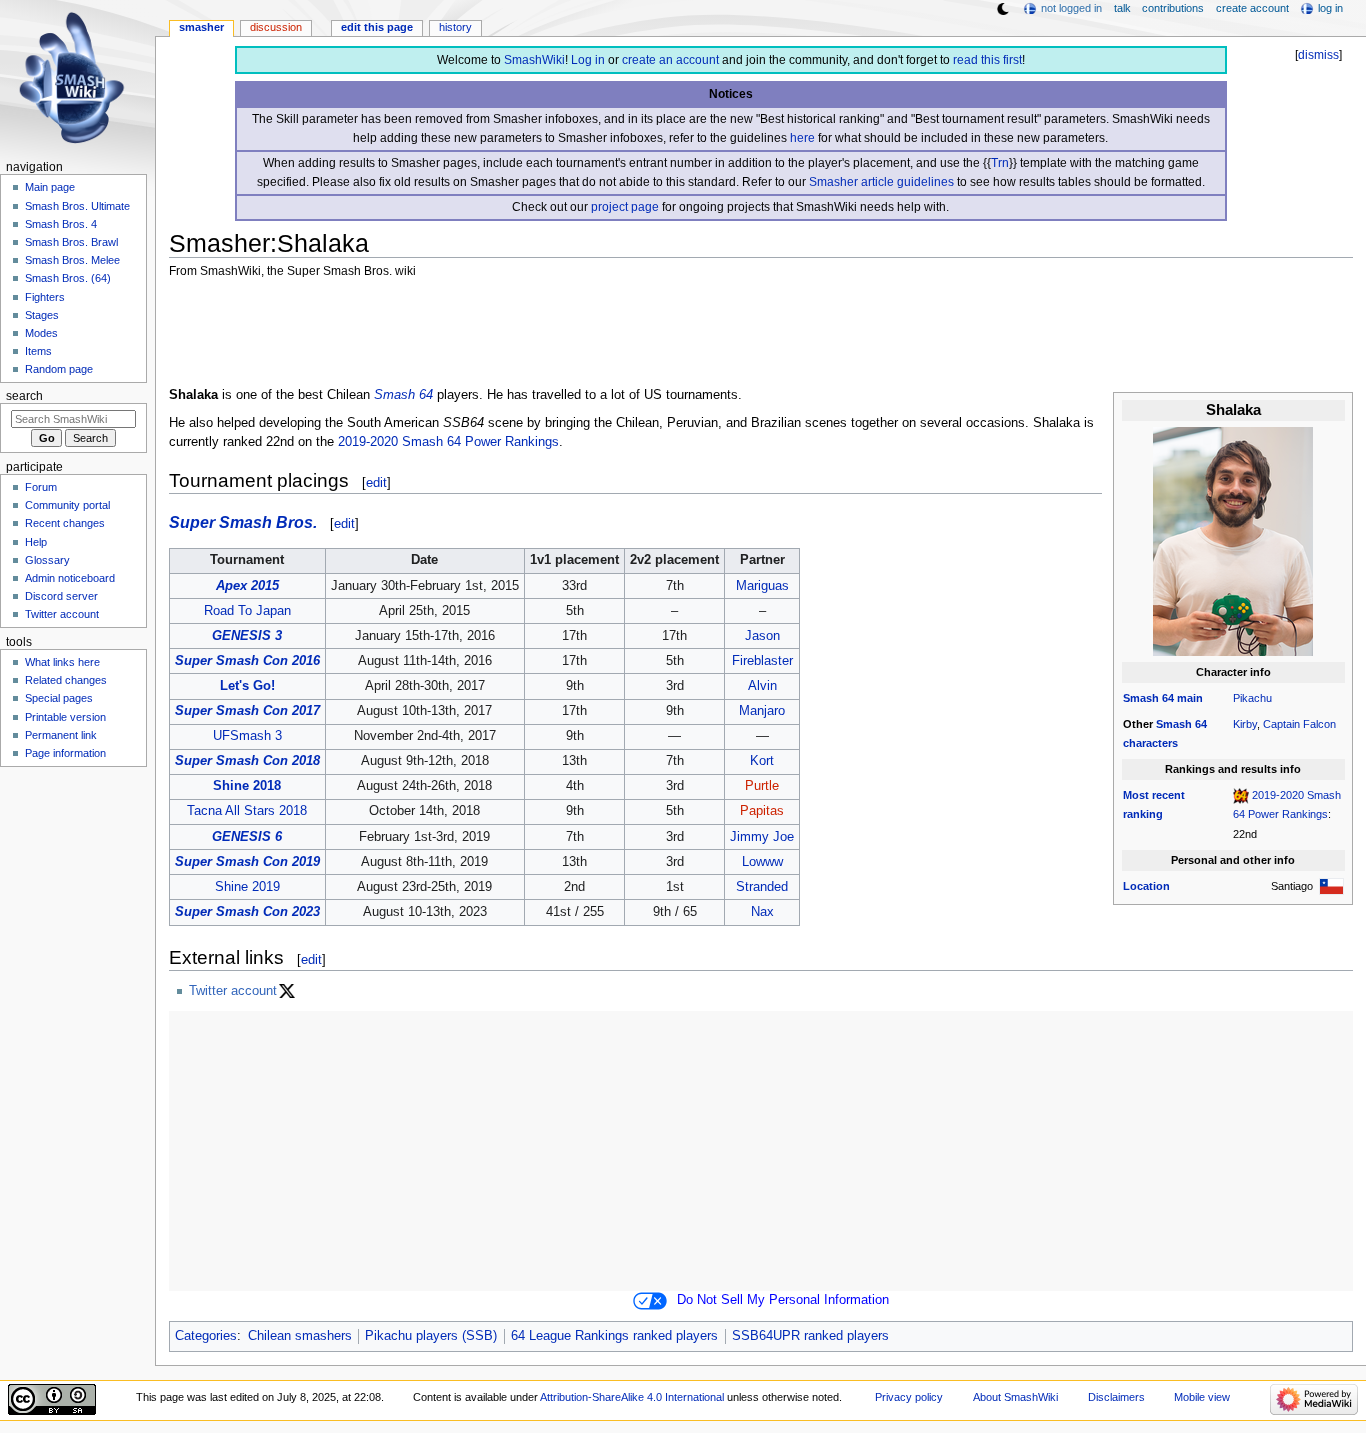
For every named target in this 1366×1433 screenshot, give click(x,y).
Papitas (762, 811)
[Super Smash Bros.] (1241, 795)
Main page (50, 187)
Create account (1252, 8)
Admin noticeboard (70, 578)
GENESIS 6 (247, 837)
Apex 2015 (247, 586)
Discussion (276, 27)
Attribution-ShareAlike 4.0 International (632, 1397)
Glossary (47, 560)
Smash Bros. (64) (68, 278)
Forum (41, 487)
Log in (588, 60)
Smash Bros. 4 (61, 224)
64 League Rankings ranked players (614, 1336)
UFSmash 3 (247, 736)
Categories (206, 1336)
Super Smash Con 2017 (247, 711)
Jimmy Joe (762, 837)
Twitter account (233, 991)
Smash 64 (1148, 698)
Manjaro (762, 711)
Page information (65, 753)
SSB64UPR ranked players (810, 1336)
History (455, 27)
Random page (59, 369)
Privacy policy (909, 1397)
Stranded (762, 887)
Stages (42, 315)
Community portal (67, 505)
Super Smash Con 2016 (247, 661)
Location (1146, 886)
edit (376, 482)
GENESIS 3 (247, 636)
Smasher (201, 27)
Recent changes (65, 523)
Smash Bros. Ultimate (77, 206)
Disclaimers (1116, 1397)
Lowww (762, 862)
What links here (62, 662)
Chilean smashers (300, 1336)
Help (36, 542)
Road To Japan (247, 611)
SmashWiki (534, 60)
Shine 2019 (247, 887)
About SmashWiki (1015, 1397)
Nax (762, 912)
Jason (762, 636)
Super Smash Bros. (243, 522)
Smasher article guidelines (881, 182)
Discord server (61, 596)
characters (1150, 743)
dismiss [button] (1318, 55)
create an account (670, 60)
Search (24, 396)
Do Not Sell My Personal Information (783, 1300)
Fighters (45, 297)
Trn (1000, 163)
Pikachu (1252, 698)
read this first (987, 60)
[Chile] (1331, 886)
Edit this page (377, 27)
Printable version (65, 717)
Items (38, 351)
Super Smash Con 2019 (247, 862)
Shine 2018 (247, 786)
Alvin (762, 686)
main (1190, 698)
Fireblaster (762, 661)
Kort (762, 761)
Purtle (762, 786)
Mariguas (762, 586)
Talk (1122, 8)
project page (625, 207)
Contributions (1173, 8)
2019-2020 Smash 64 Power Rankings (448, 442)
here (802, 138)
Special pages (59, 698)
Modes (41, 333)
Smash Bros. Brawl (71, 242)
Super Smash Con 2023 (247, 912)
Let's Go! (247, 686)
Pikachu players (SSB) (431, 1336)
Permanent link (61, 735)
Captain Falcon (1299, 724)
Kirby (1245, 724)
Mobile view (1202, 1397)
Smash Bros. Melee (72, 260)
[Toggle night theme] (1003, 9)
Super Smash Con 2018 (247, 761)
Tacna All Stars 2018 (247, 811)
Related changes (66, 680)
